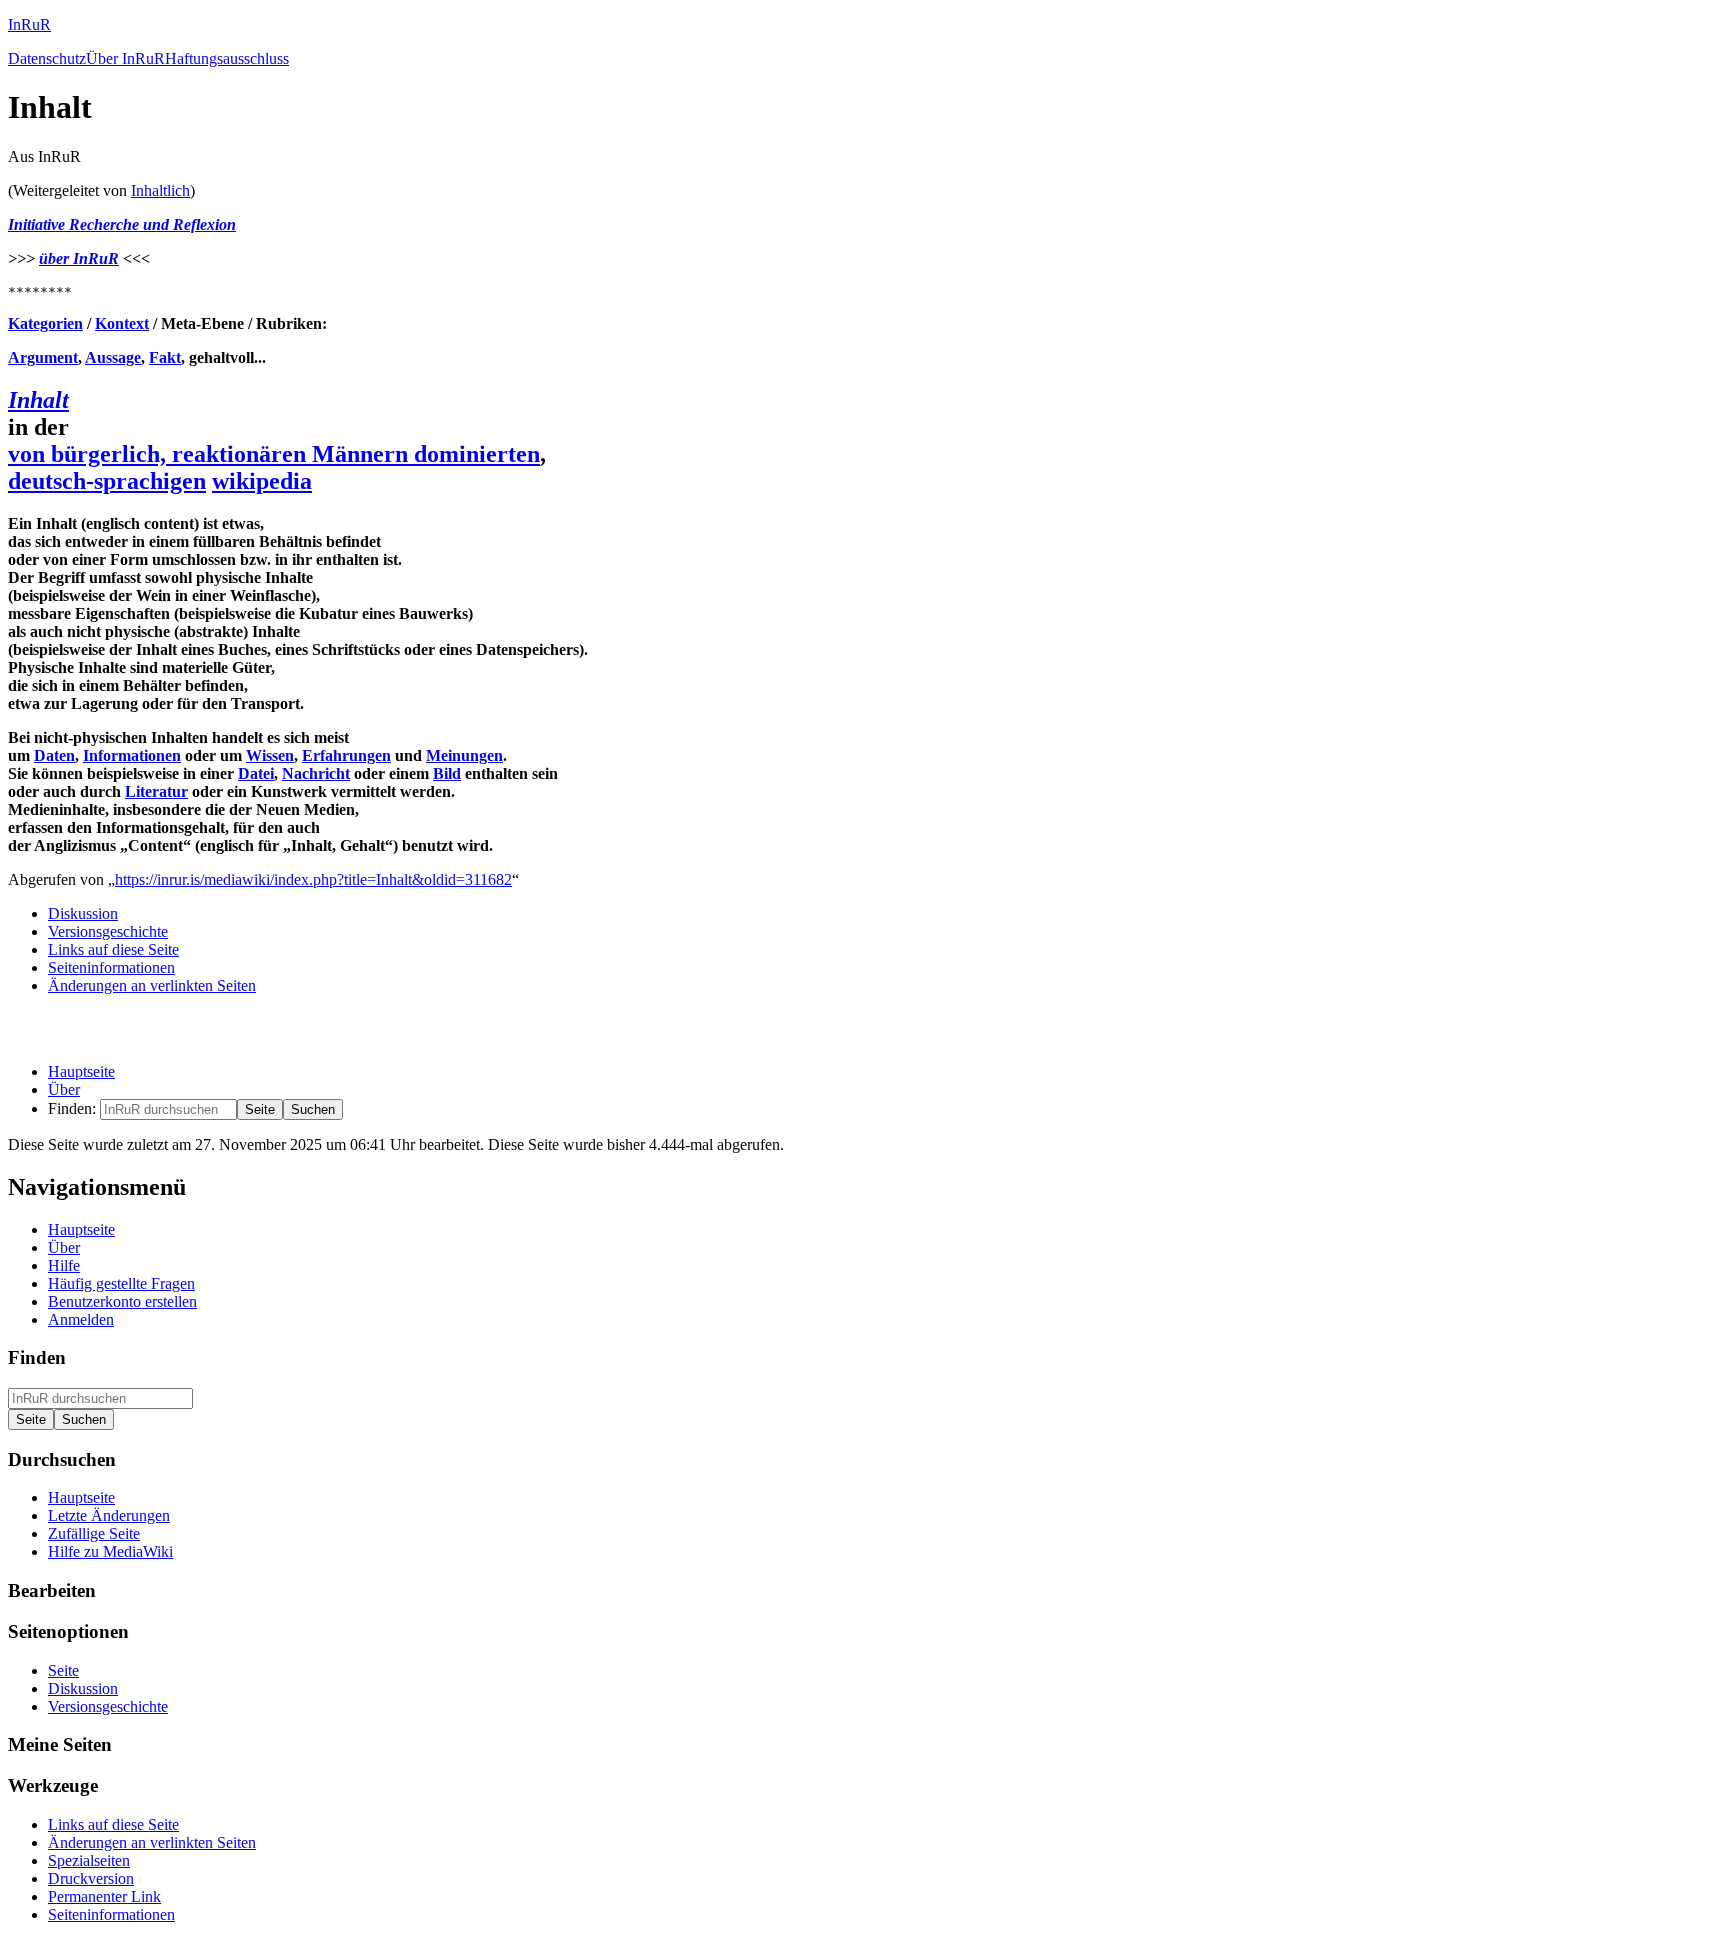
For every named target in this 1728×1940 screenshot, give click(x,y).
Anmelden (81, 1319)
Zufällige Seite (94, 1533)
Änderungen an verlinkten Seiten (152, 985)
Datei (256, 773)
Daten (54, 755)
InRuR (29, 24)
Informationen (132, 755)
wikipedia (262, 481)
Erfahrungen (346, 755)
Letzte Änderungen (109, 1515)
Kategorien (45, 323)
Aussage (113, 357)
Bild (447, 773)
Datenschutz (47, 58)
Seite (63, 1670)
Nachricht (316, 773)
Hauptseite (81, 1071)
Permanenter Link (104, 1896)
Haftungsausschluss (227, 58)
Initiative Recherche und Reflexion (122, 224)
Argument (43, 357)
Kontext (122, 323)
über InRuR (79, 258)
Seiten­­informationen (111, 967)
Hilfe (64, 1265)
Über (64, 1089)
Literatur (156, 791)
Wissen (270, 755)
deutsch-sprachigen (107, 481)
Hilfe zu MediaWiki (110, 1551)
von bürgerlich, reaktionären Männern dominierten (274, 454)
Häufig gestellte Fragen (121, 1283)
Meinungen (464, 755)
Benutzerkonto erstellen (122, 1301)
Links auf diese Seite (113, 949)
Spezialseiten (89, 1860)
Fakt (165, 357)
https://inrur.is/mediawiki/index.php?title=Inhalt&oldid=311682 (313, 879)
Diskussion (83, 913)
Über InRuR (125, 58)
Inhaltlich (160, 190)
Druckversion (91, 1878)
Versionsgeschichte (108, 931)
